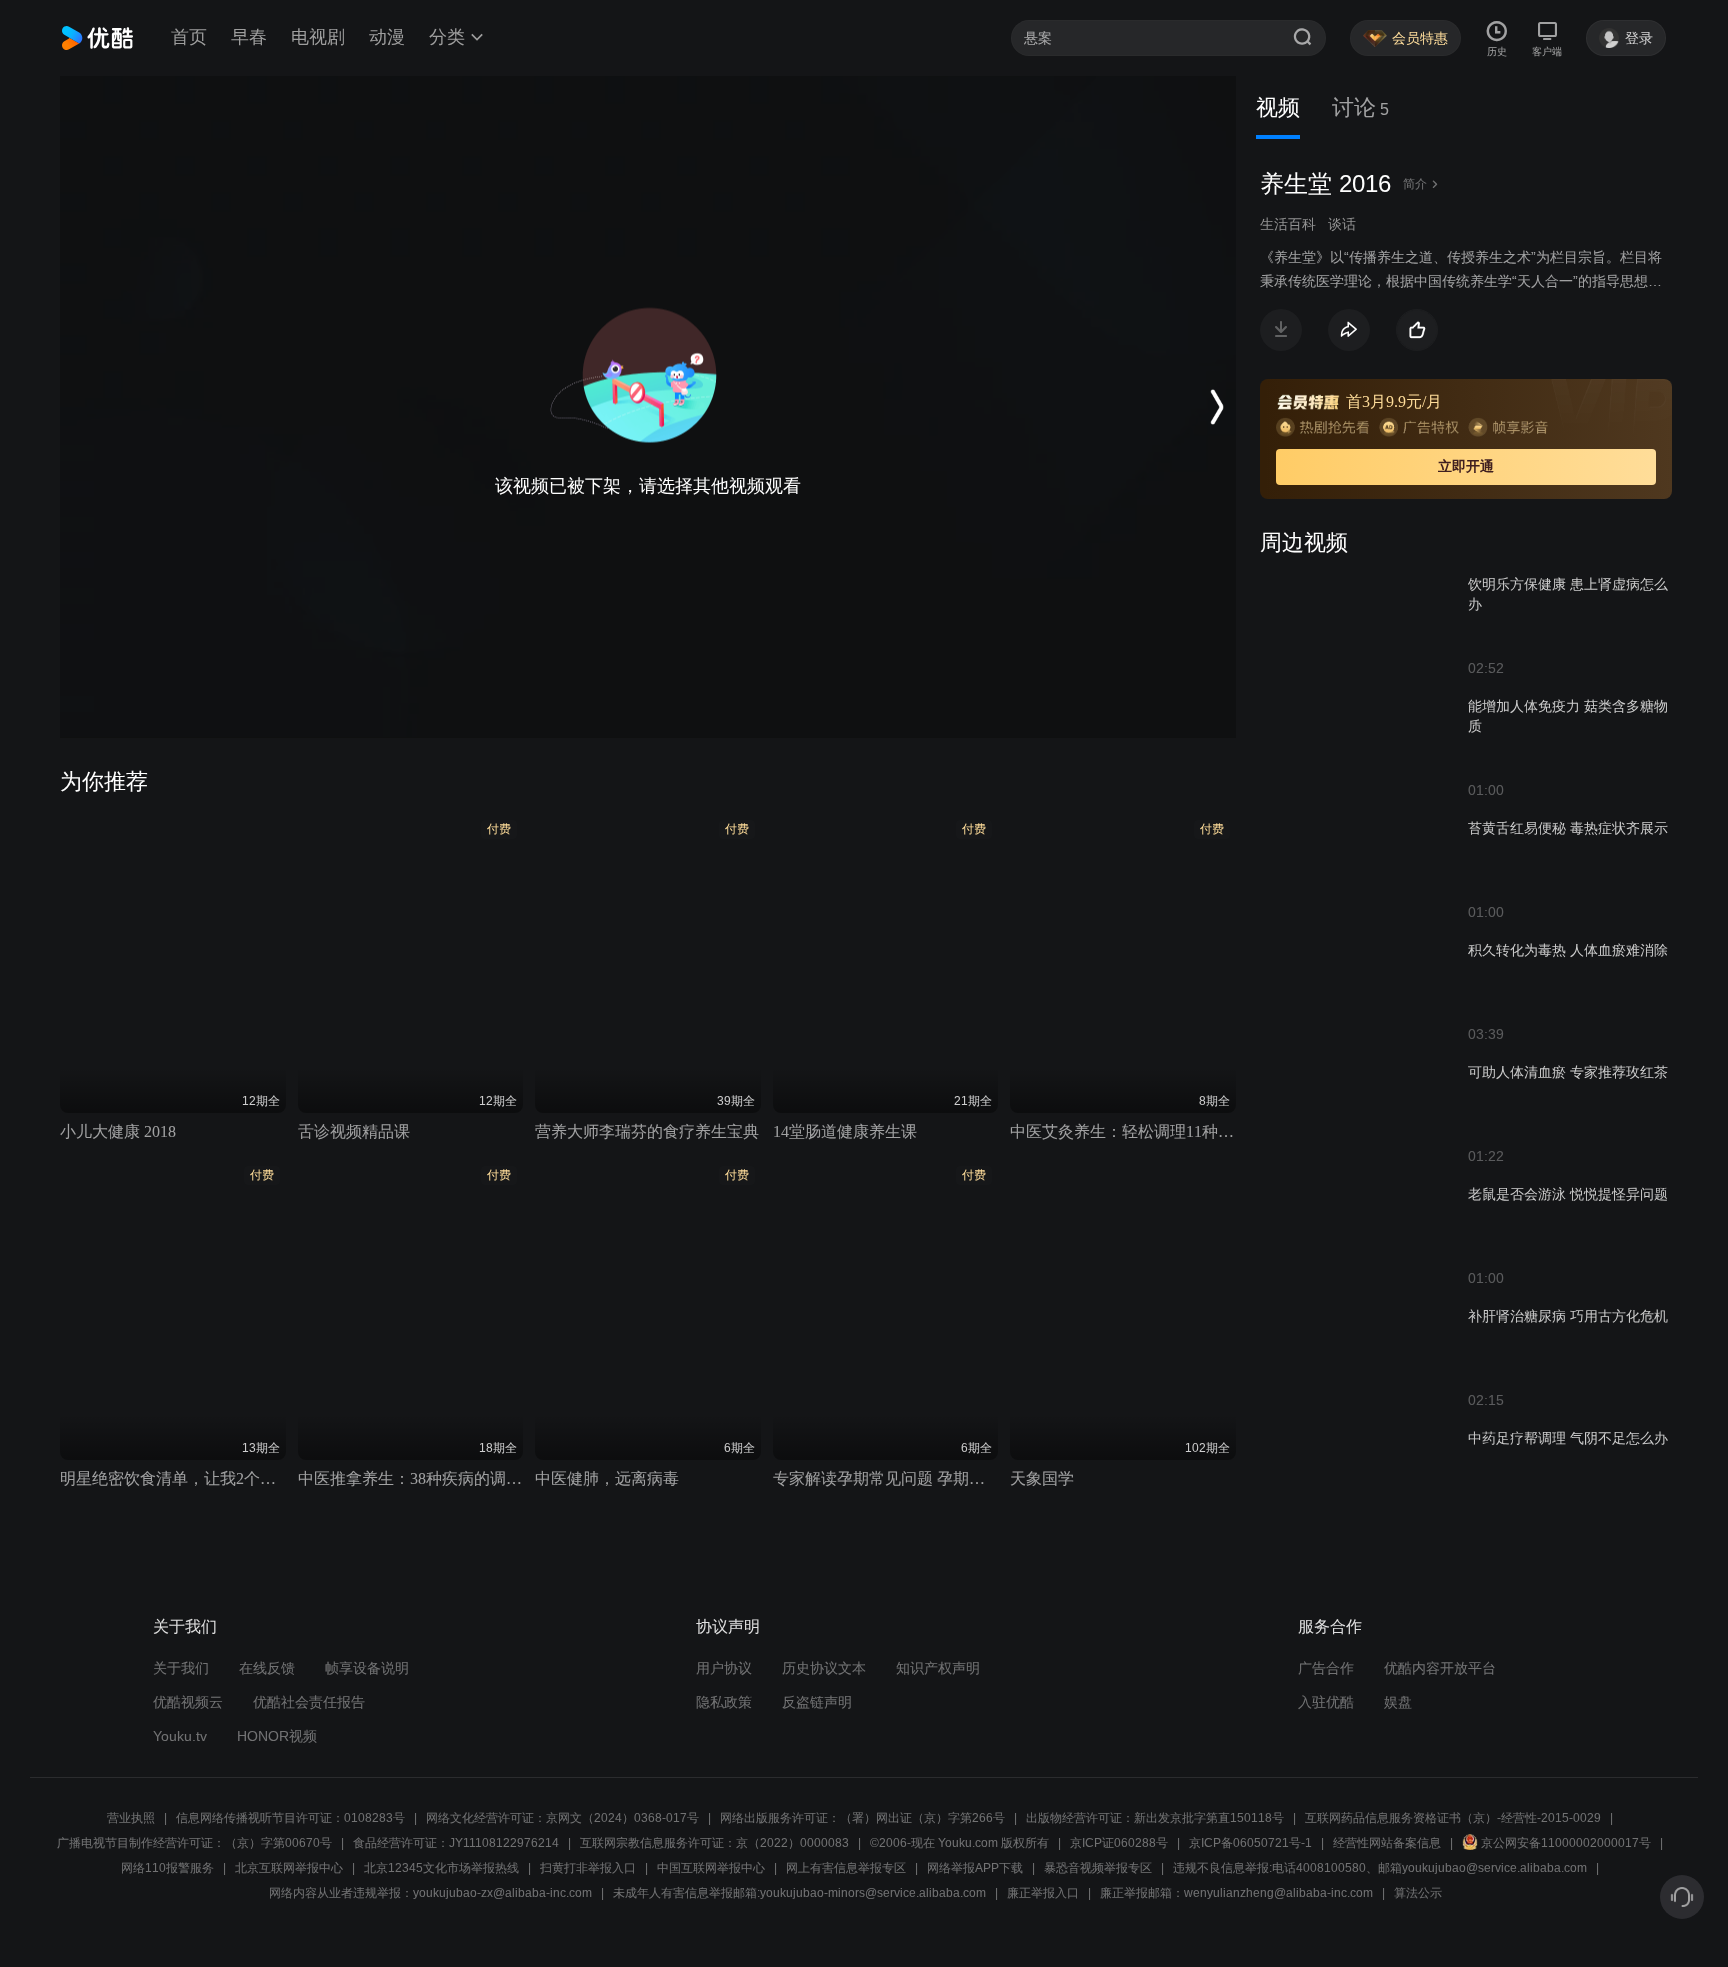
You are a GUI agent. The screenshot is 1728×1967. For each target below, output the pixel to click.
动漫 (387, 37)
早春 (249, 37)
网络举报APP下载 (975, 1868)
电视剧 (318, 37)
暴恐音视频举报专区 (1098, 1868)
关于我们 (181, 1668)
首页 (189, 37)
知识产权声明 (938, 1668)
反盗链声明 (817, 1702)
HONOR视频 (277, 1736)
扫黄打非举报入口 (588, 1868)
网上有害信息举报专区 (846, 1868)
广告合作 (1326, 1668)
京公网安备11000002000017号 (1566, 1843)
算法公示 (1418, 1893)
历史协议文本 (824, 1668)
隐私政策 (724, 1702)
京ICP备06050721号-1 (1250, 1843)
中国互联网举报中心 (711, 1868)
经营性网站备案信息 (1387, 1843)
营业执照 (131, 1818)
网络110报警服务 (167, 1868)
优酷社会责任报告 (309, 1702)
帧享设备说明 (367, 1668)
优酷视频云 (188, 1702)
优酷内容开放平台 (1440, 1668)
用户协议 (724, 1668)
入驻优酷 (1326, 1702)
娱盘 (1398, 1702)
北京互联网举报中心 (289, 1868)
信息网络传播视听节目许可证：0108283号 (290, 1818)
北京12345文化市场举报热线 (441, 1868)
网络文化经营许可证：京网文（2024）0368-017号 (562, 1818)
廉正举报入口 (1043, 1893)
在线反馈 (267, 1668)
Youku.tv (180, 1736)
